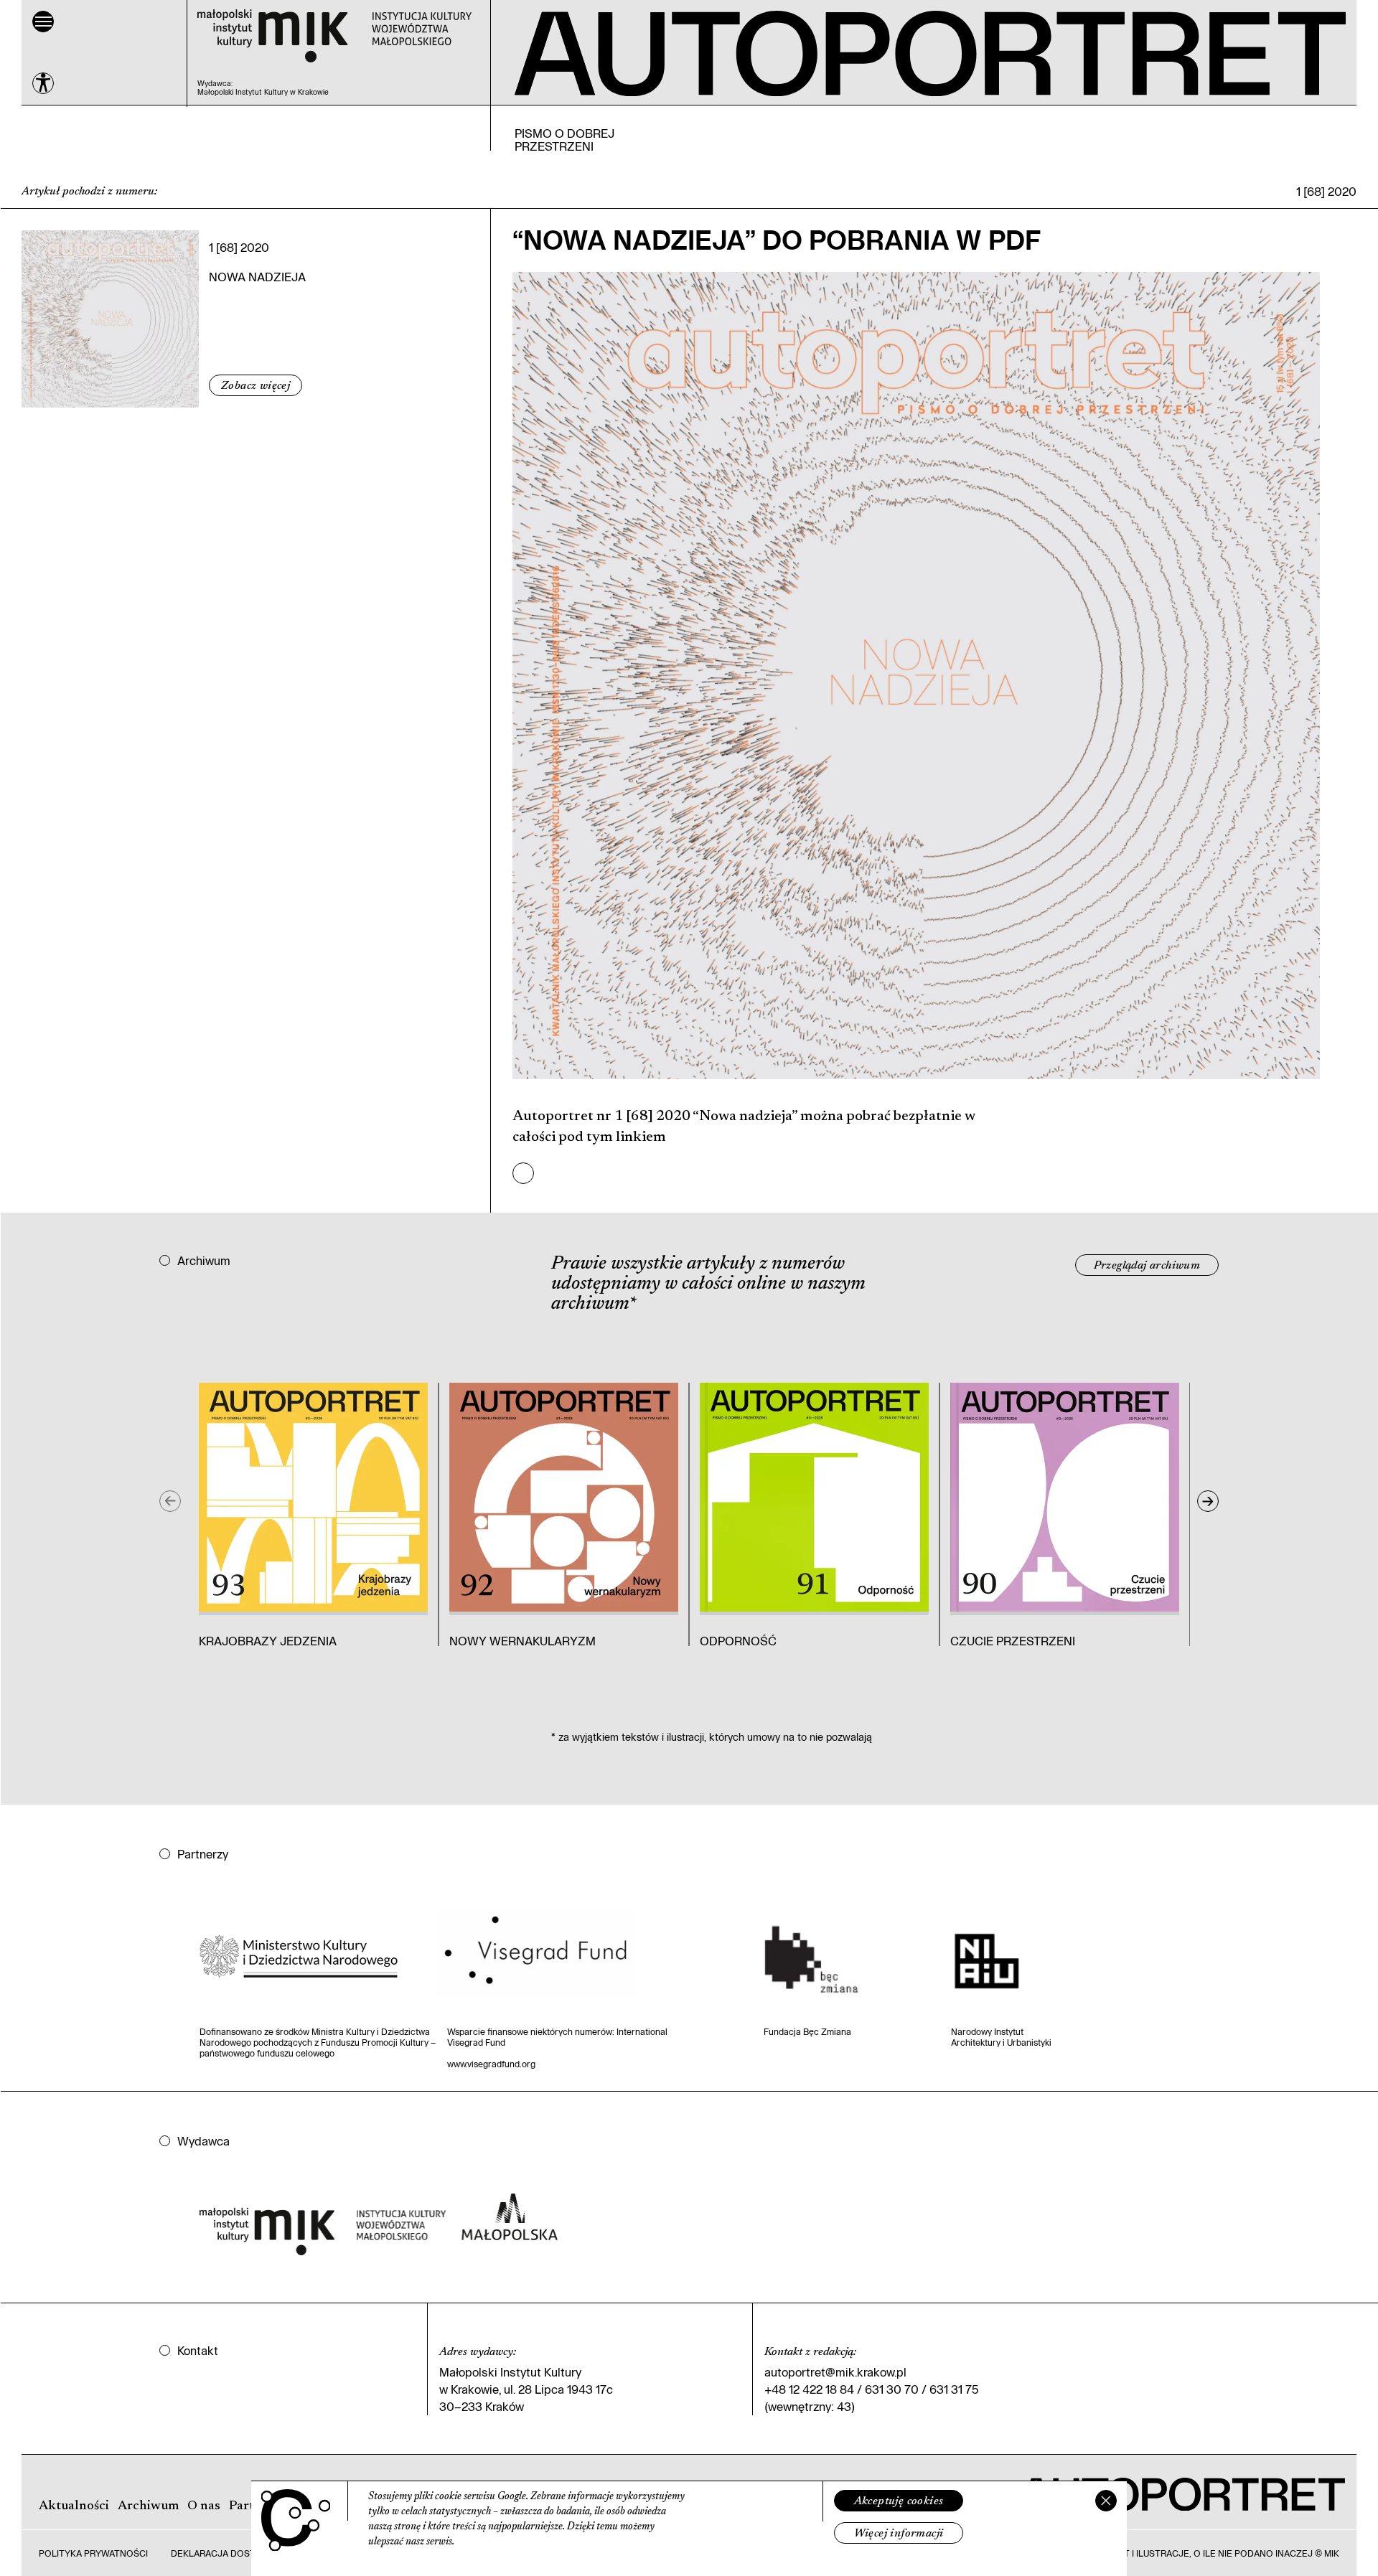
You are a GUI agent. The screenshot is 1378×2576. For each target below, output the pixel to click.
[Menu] (43, 22)
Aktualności (74, 2506)
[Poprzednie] (170, 1501)
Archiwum (148, 2506)
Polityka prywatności (93, 2553)
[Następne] (1208, 1501)
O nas (204, 2506)
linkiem (639, 1137)
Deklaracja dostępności (233, 2553)
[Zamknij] (1106, 2501)
